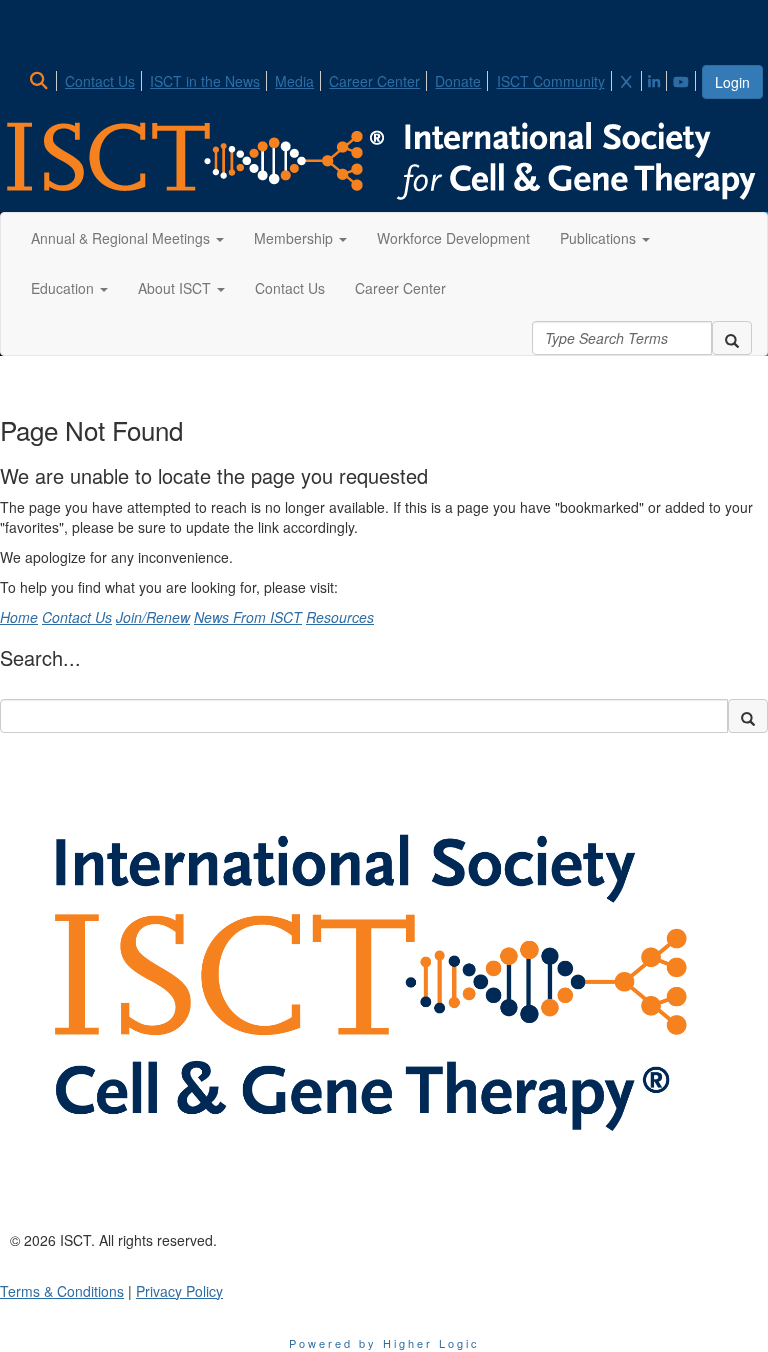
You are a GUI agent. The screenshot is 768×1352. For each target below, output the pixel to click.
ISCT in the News (205, 81)
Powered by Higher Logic (384, 1343)
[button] (127, 238)
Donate (458, 81)
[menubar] (364, 78)
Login (732, 82)
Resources (340, 617)
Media (294, 81)
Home (19, 617)
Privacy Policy (179, 1291)
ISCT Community (551, 81)
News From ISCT (248, 617)
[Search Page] (41, 81)
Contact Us (100, 81)
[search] (732, 338)
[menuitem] (44, 78)
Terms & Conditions (62, 1291)
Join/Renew (153, 617)
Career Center (374, 81)
